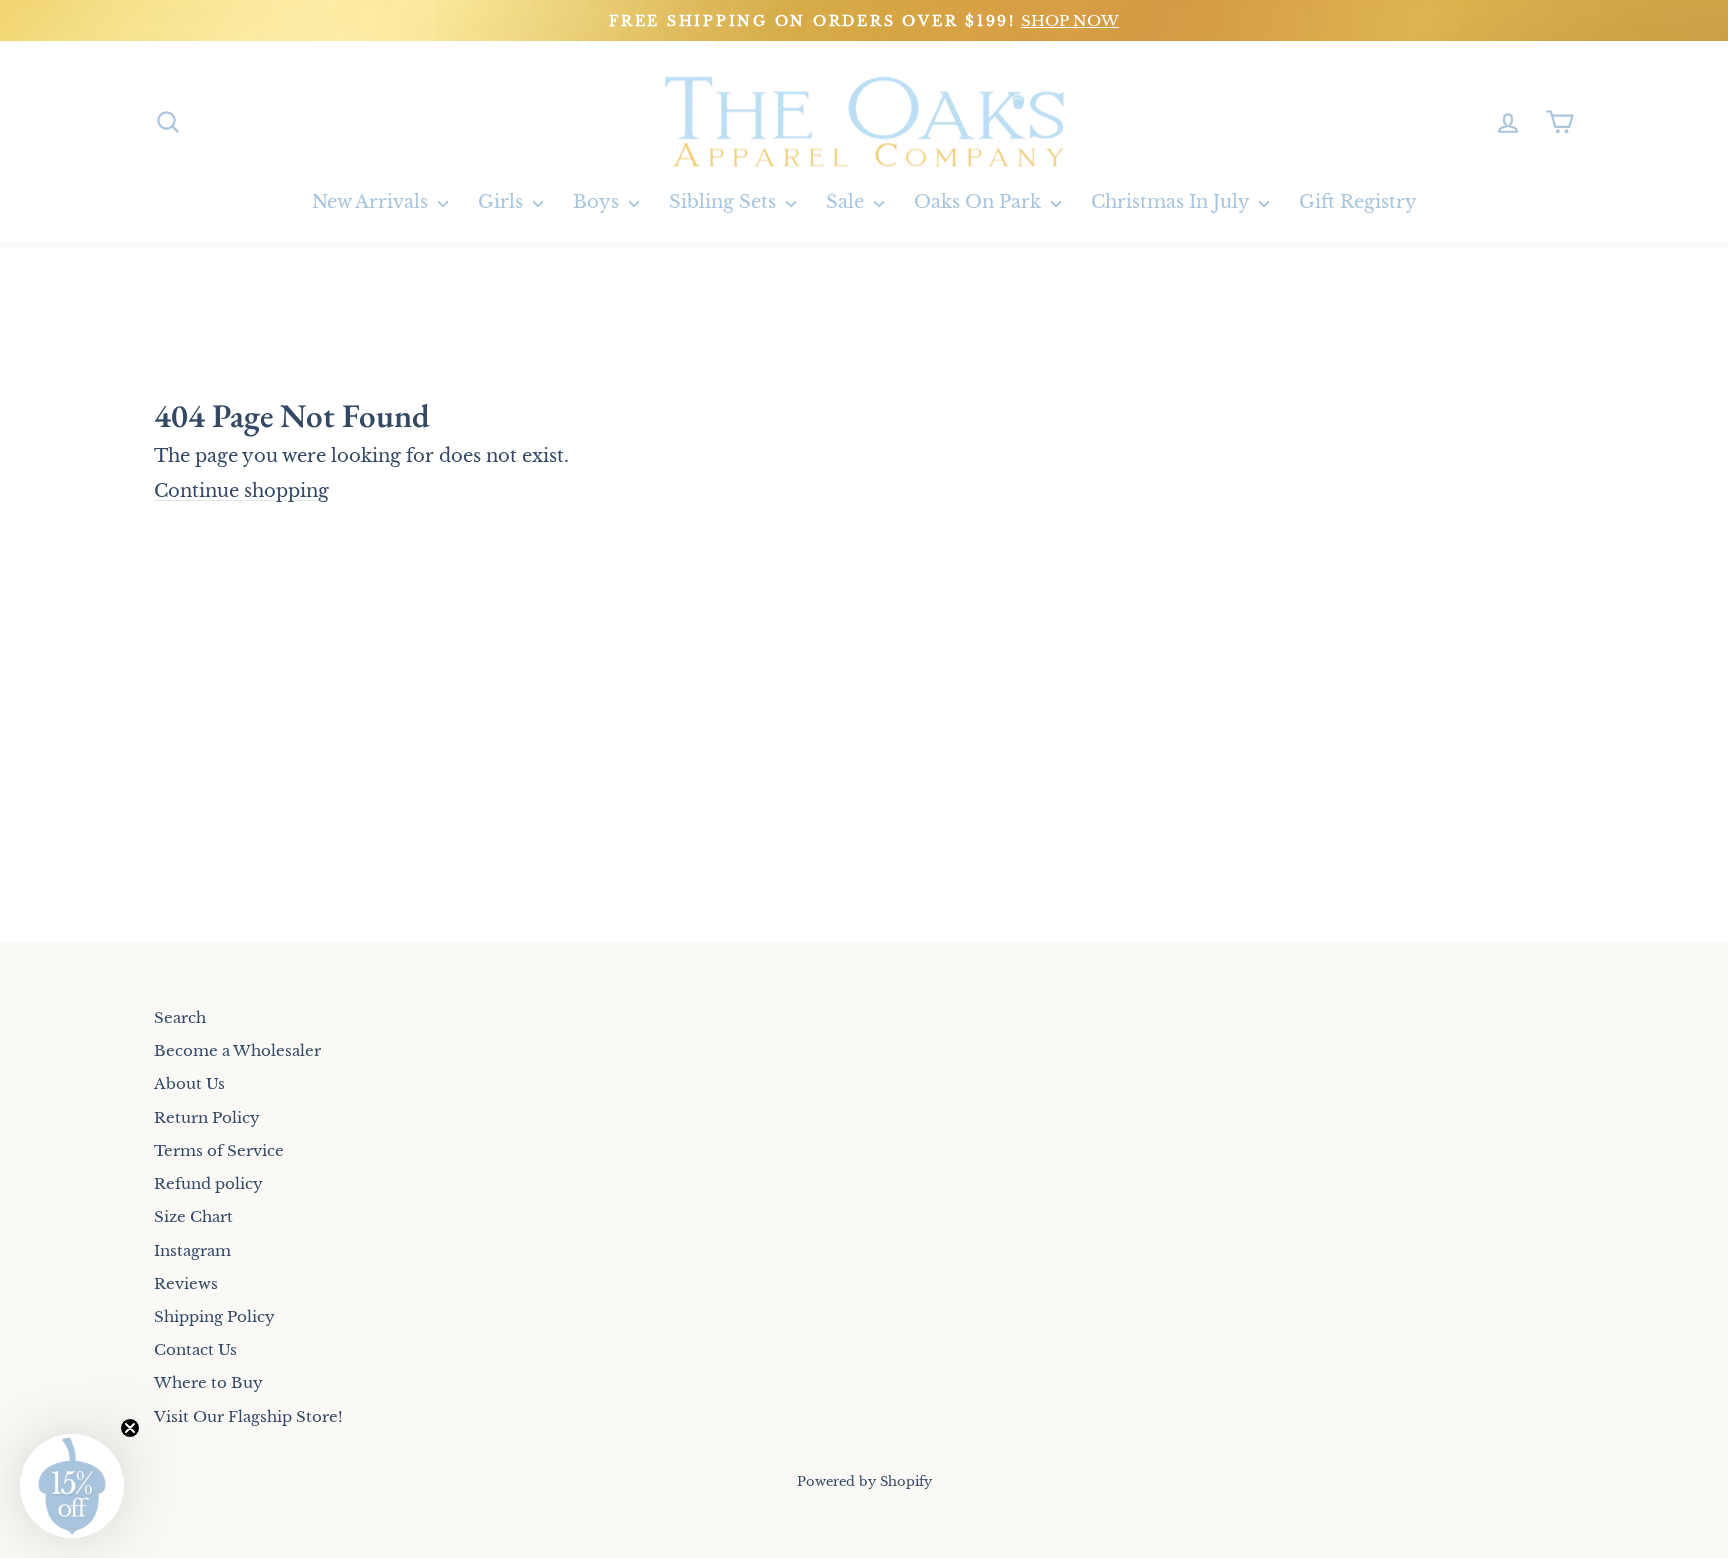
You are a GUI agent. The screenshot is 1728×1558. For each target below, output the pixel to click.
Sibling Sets (725, 202)
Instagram (192, 1250)
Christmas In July (1172, 202)
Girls (503, 202)
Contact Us (195, 1349)
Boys (598, 202)
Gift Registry (1358, 202)
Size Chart (193, 1216)
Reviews (186, 1283)
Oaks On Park (980, 202)
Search (180, 1017)
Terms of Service (219, 1150)
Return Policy (207, 1117)
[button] (72, 1486)
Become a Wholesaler (237, 1050)
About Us (189, 1083)
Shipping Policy (214, 1316)
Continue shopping (241, 491)
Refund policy (208, 1183)
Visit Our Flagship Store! (248, 1416)
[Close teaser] (130, 1428)
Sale (847, 202)
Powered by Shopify (864, 1481)
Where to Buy (208, 1382)
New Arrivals (372, 202)
